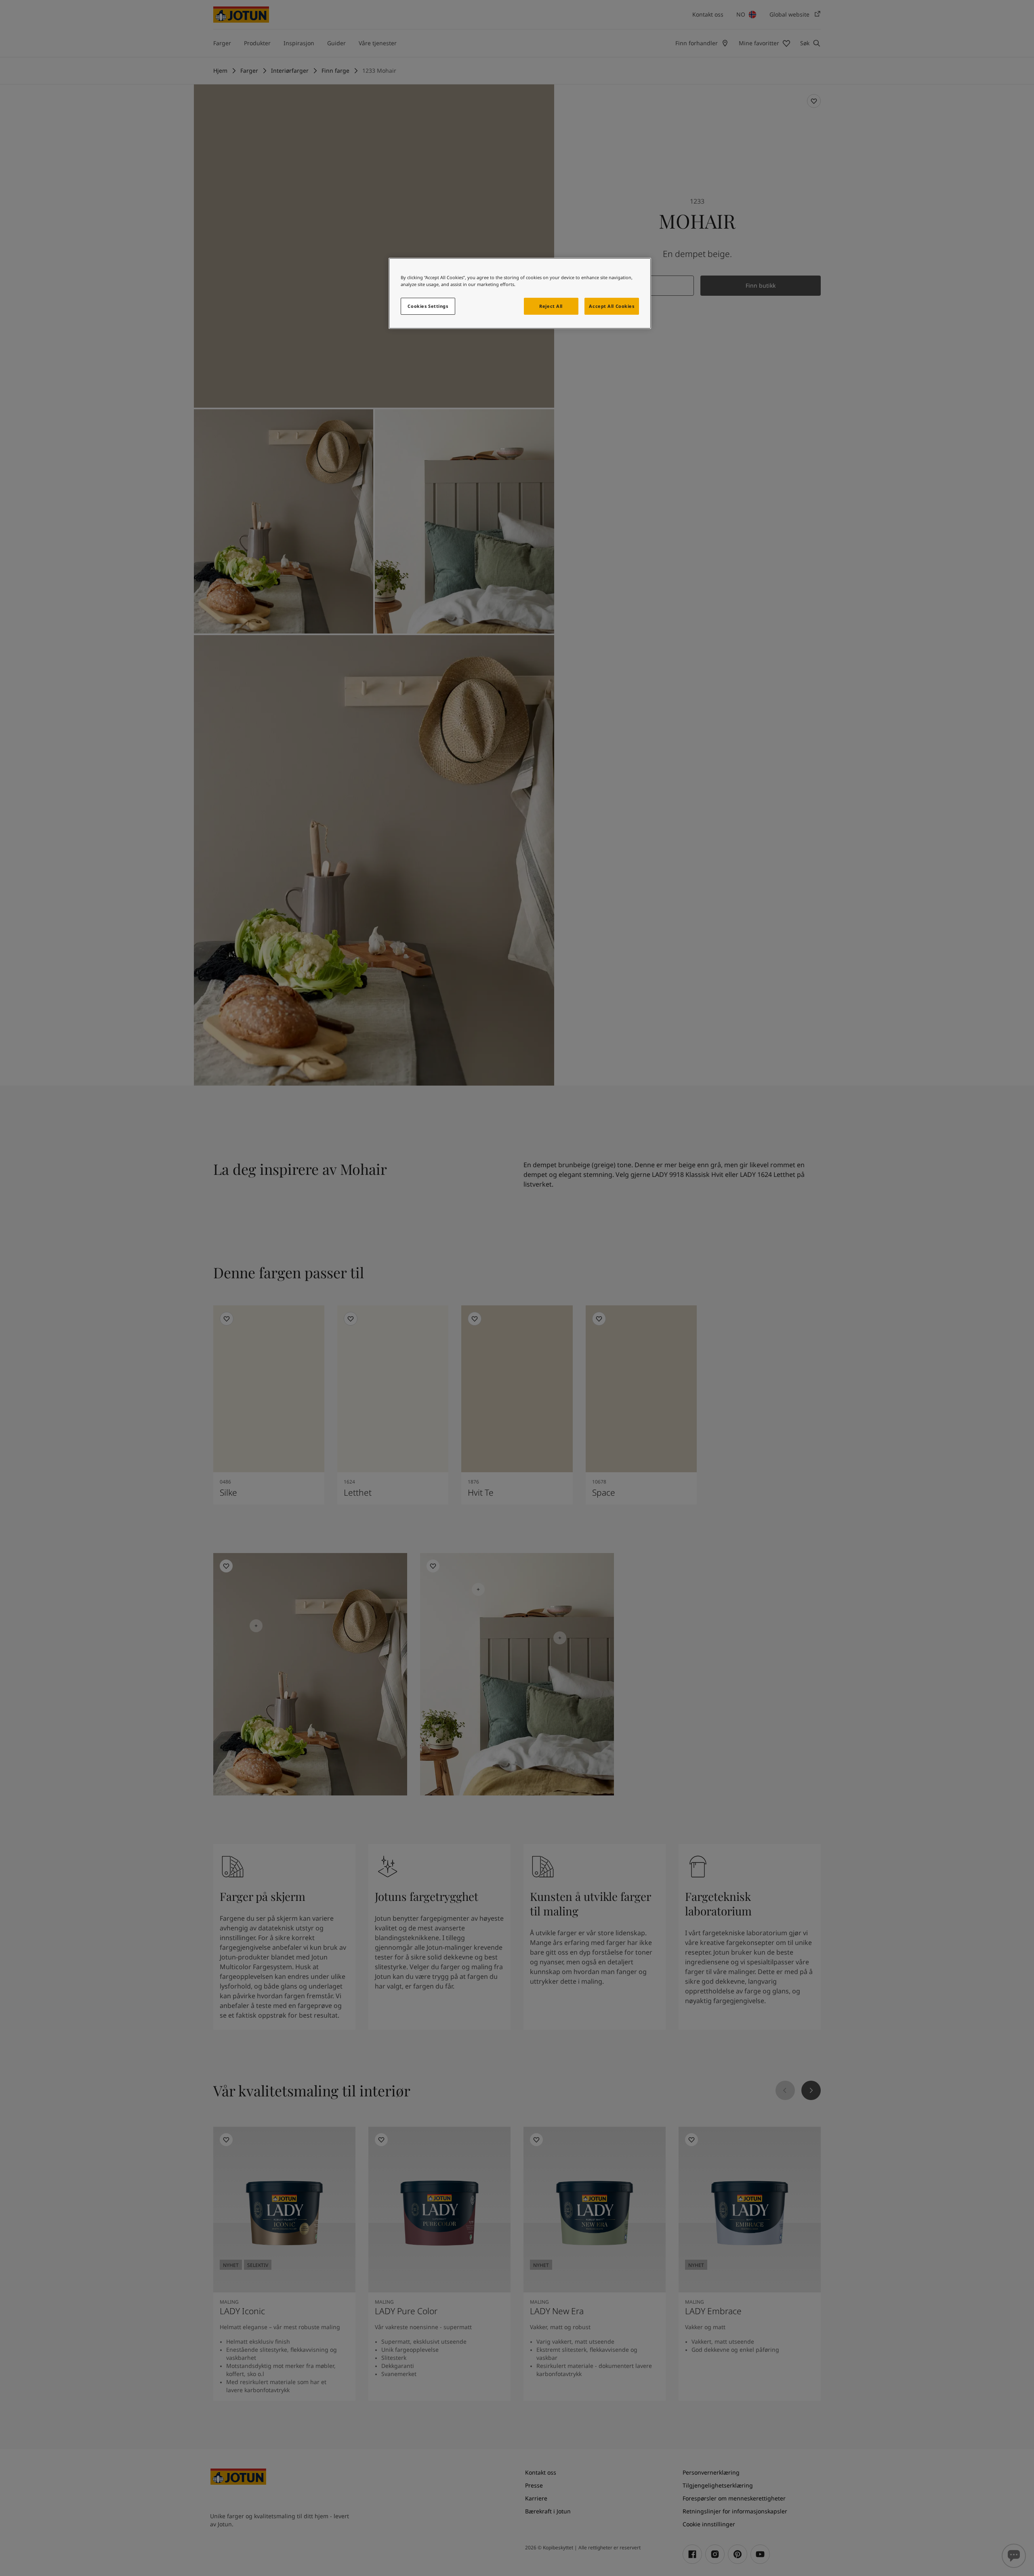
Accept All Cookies (612, 306)
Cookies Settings (428, 306)
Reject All (551, 306)
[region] (520, 293)
